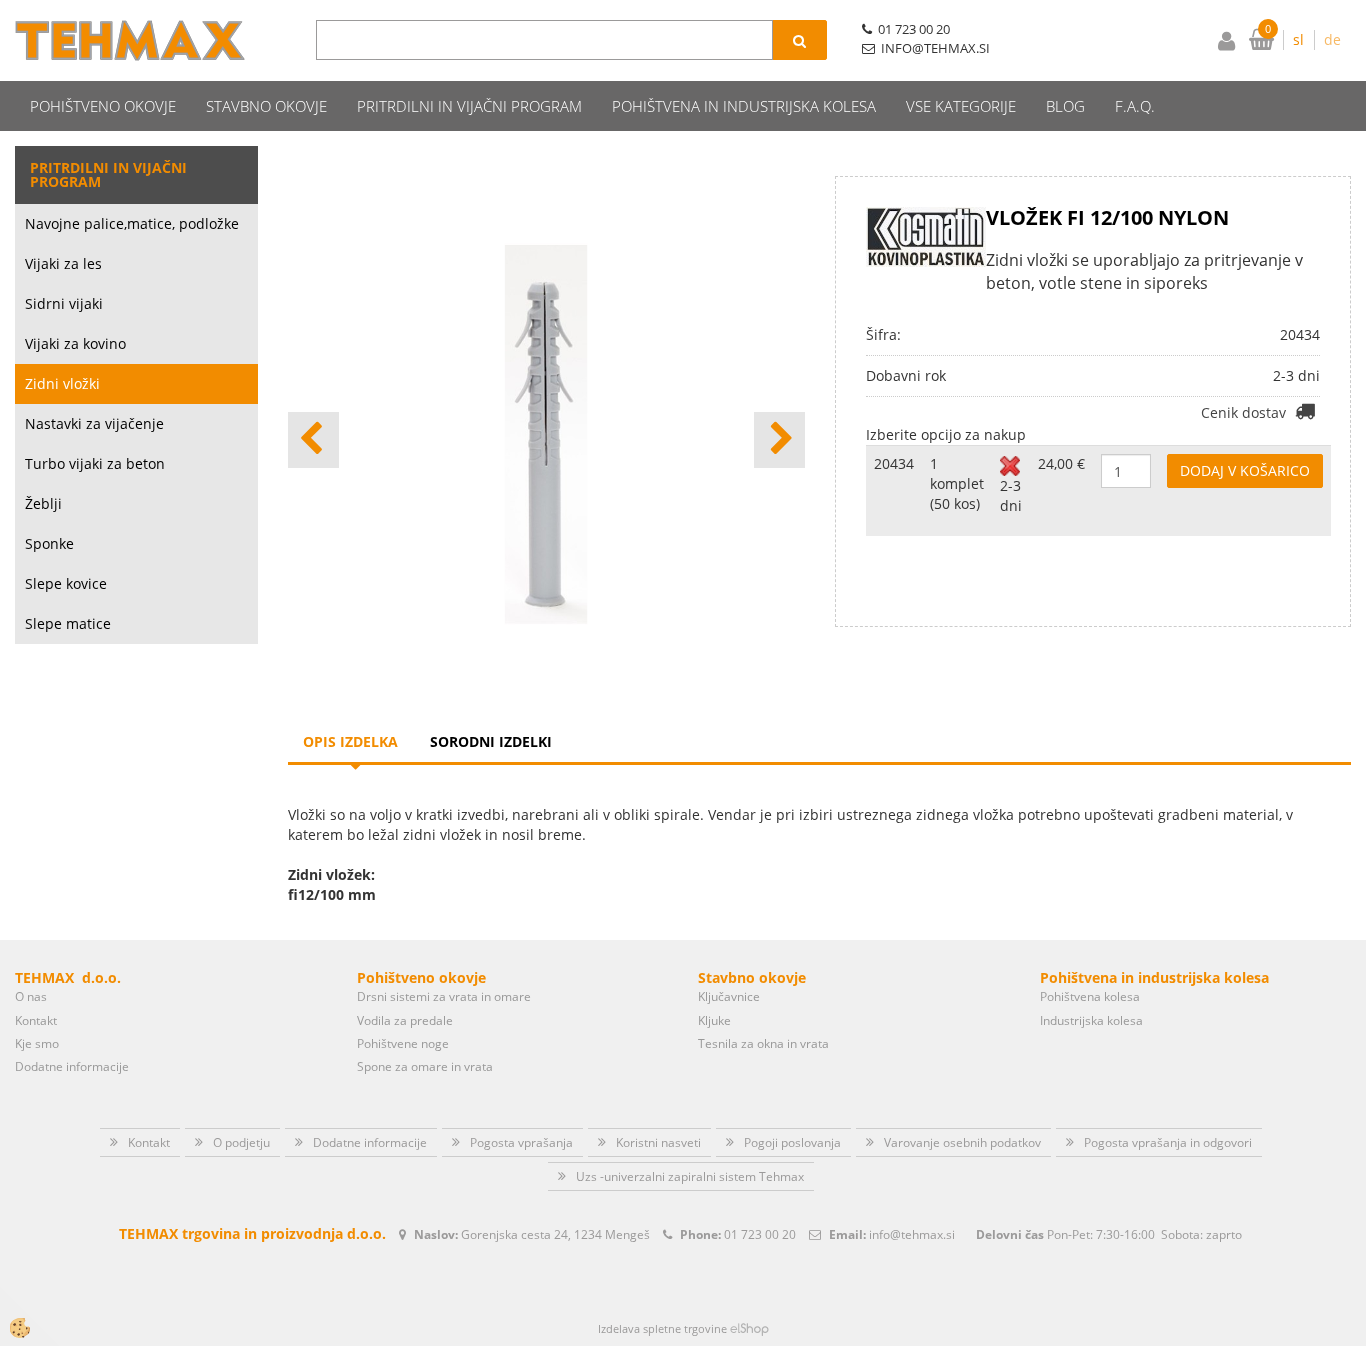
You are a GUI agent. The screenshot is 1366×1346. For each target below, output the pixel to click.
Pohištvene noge (403, 1043)
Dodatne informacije (72, 1066)
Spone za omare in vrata (425, 1066)
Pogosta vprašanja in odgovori (1168, 1142)
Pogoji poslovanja (792, 1142)
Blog (1065, 106)
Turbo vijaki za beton (95, 463)
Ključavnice (729, 996)
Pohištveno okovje (103, 106)
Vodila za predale (405, 1020)
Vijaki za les (63, 263)
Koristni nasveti (658, 1142)
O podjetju (241, 1142)
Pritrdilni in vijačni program (469, 106)
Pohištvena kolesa (1090, 996)
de (1332, 39)
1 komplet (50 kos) (957, 483)
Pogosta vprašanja (521, 1142)
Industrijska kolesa (1091, 1020)
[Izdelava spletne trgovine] (749, 1328)
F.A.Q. (1135, 106)
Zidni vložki (62, 383)
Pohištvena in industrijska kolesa (744, 106)
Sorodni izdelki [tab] (491, 741)
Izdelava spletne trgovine (662, 1328)
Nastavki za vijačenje (94, 423)
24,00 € (1061, 463)
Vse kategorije (961, 106)
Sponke (49, 543)
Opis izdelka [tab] (350, 741)
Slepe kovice (66, 583)
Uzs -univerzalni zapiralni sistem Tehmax (690, 1176)
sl (1298, 39)
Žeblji (43, 503)
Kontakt (36, 1020)
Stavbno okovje (266, 106)
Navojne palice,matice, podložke (132, 223)
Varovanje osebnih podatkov (962, 1142)
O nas (31, 996)
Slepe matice (68, 623)
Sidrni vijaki (64, 303)
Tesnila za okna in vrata (763, 1043)
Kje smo (37, 1043)
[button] (779, 440)
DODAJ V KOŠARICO (1245, 470)
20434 (894, 463)
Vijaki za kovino (75, 343)
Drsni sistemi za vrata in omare (444, 996)
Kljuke (714, 1020)
